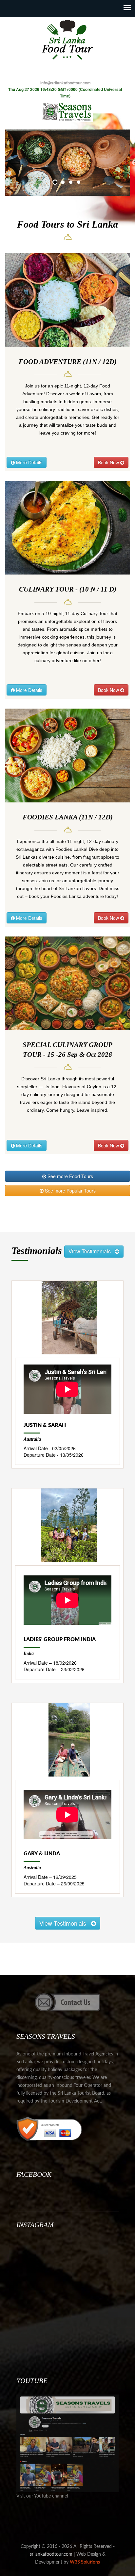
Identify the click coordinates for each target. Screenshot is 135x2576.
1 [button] (56, 183)
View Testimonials (92, 1251)
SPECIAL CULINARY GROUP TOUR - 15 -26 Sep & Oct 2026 (67, 1050)
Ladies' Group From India (60, 1640)
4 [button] (79, 183)
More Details (29, 462)
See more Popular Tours (70, 1191)
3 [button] (71, 183)
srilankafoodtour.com (51, 2554)
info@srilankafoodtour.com (66, 83)
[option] (67, 163)
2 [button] (64, 183)
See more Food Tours (70, 1176)
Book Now (109, 462)
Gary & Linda (42, 1854)
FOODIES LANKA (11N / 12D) (68, 817)
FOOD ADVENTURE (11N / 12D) (68, 362)
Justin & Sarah (45, 1425)
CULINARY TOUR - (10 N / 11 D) (68, 589)
